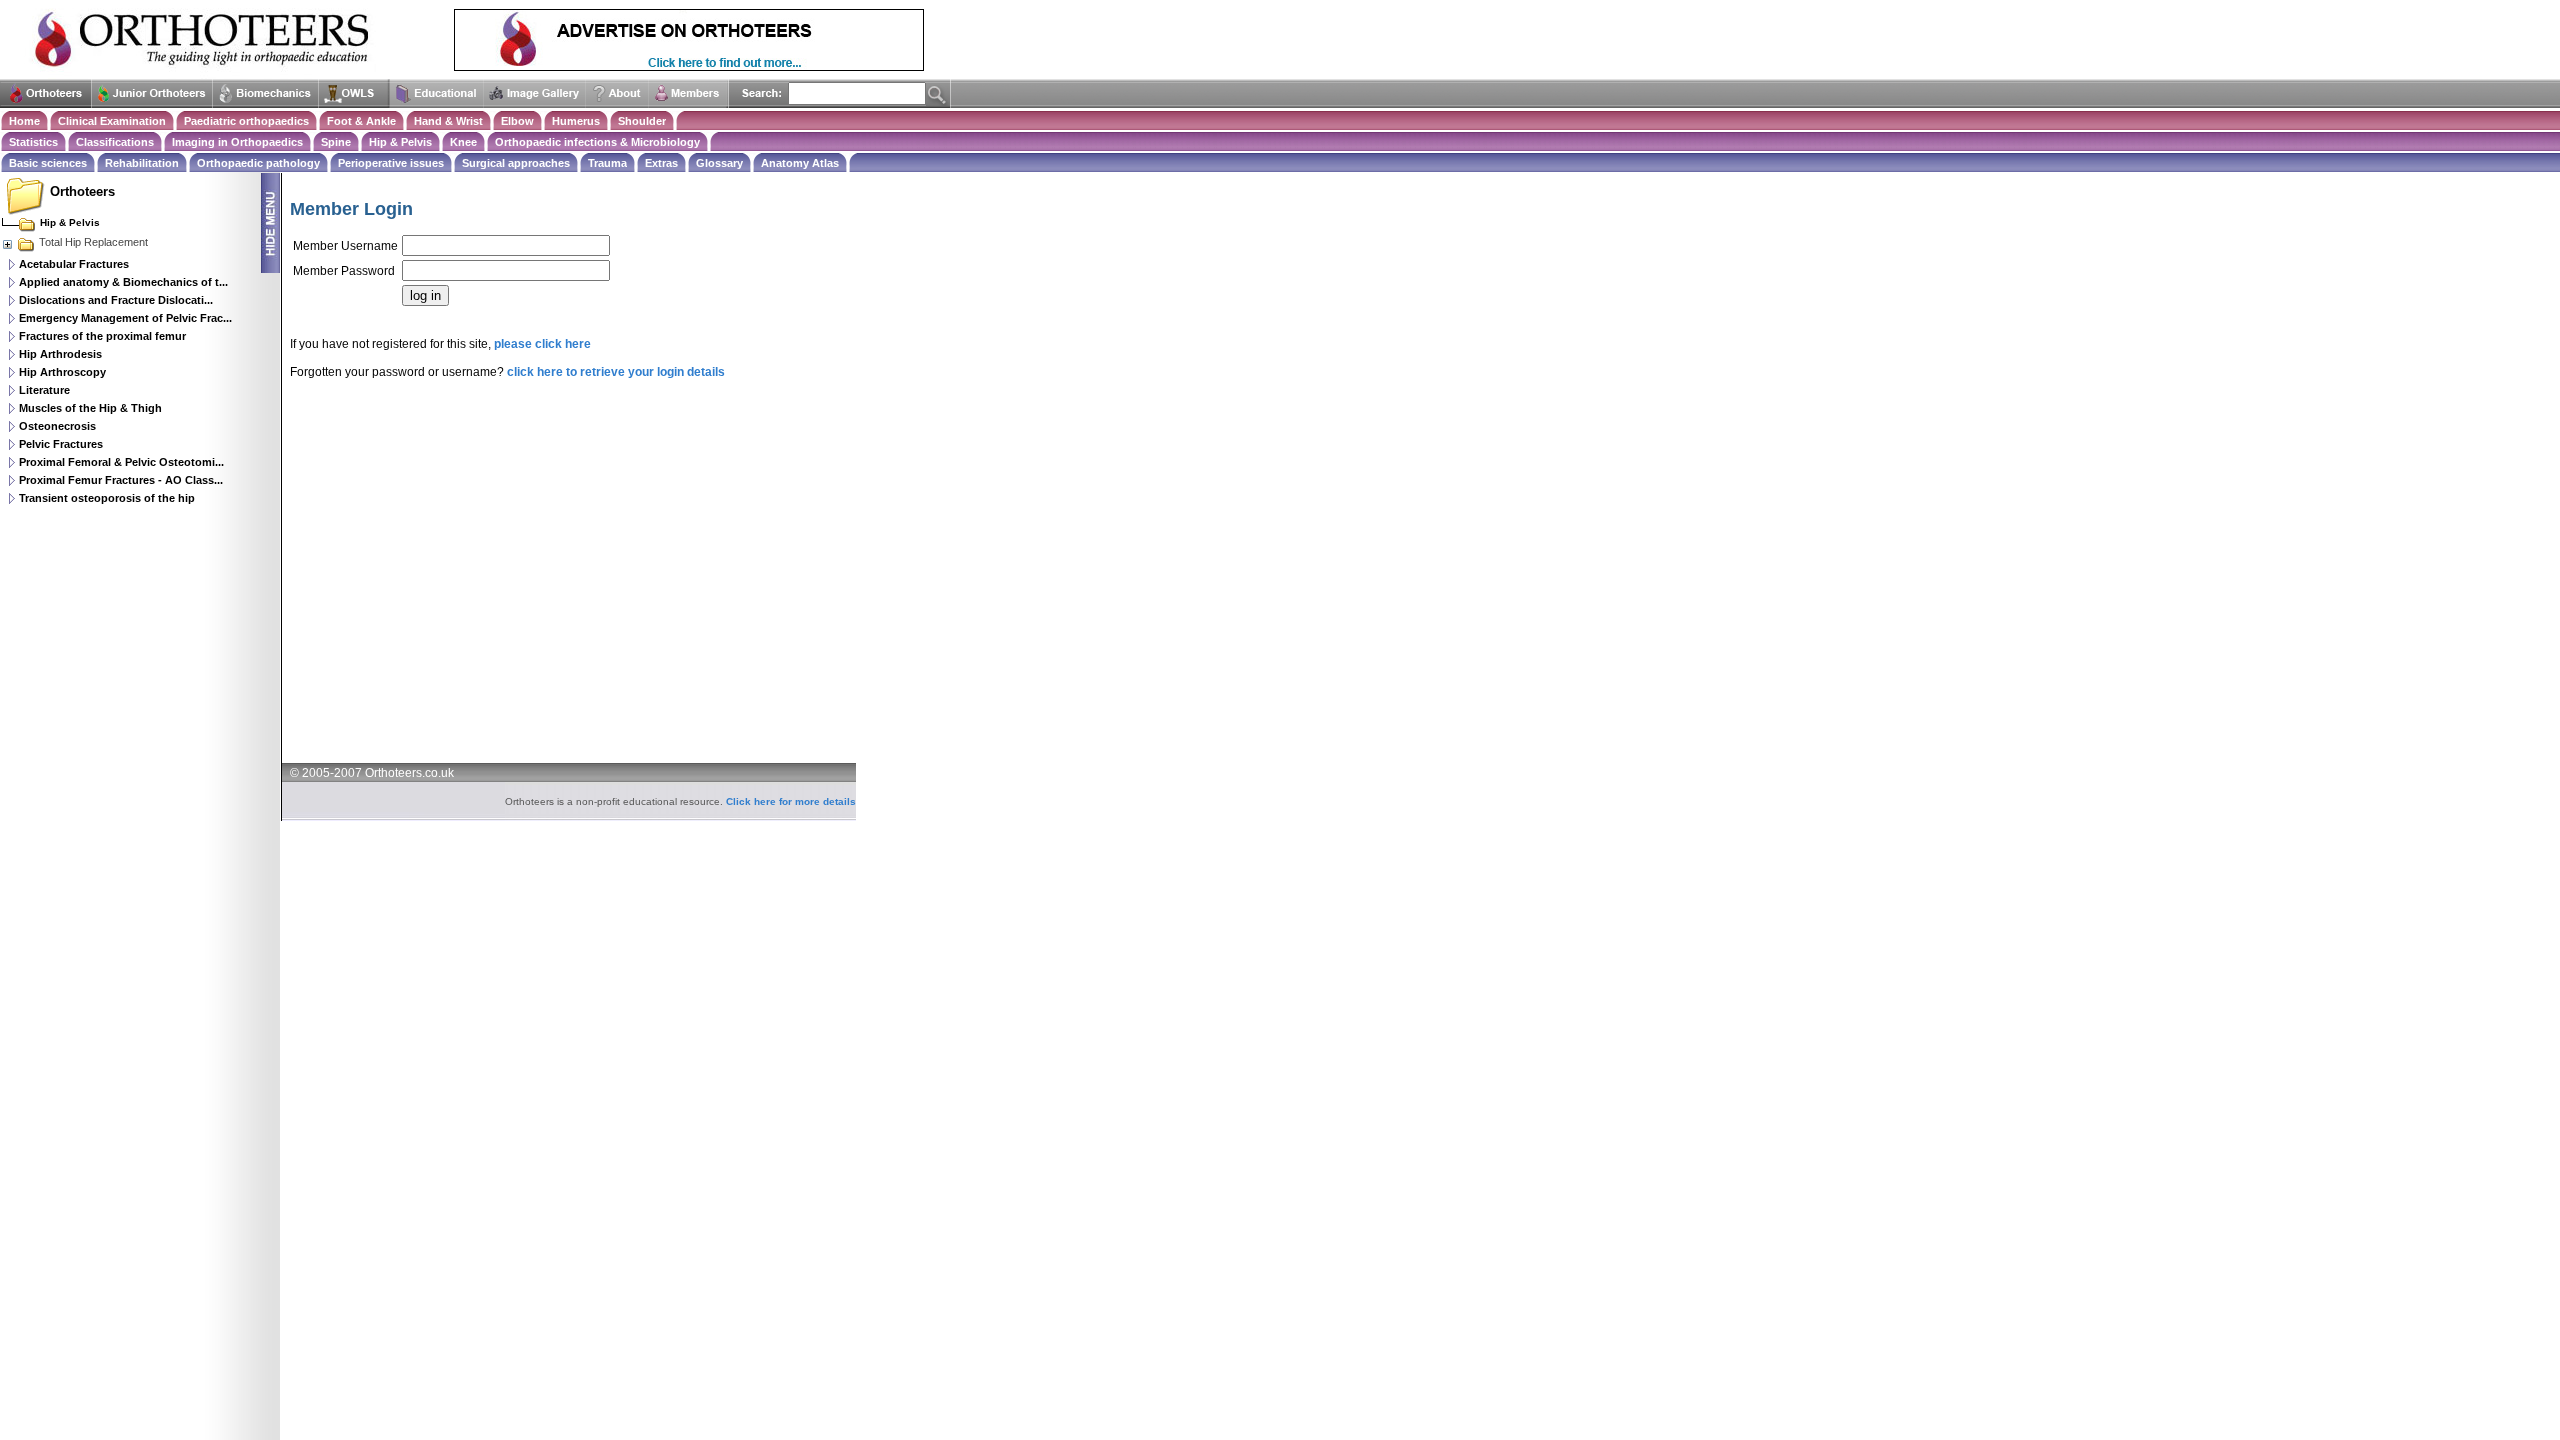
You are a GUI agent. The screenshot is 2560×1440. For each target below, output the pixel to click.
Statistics (33, 142)
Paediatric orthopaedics (246, 121)
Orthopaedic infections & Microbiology (597, 142)
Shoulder (642, 121)
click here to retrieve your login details (616, 372)
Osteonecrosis (57, 426)
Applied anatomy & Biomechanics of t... (123, 282)
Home (24, 121)
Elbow (517, 121)
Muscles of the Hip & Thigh (90, 408)
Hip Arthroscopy (62, 372)
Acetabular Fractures (74, 264)
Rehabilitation (142, 163)
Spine (336, 142)
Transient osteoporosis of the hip (107, 498)
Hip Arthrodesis (60, 354)
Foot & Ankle (361, 121)
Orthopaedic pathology (258, 163)
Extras (661, 163)
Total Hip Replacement (93, 242)
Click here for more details (791, 801)
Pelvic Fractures (61, 444)
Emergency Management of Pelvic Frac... (125, 318)
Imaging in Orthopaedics (237, 142)
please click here (542, 344)
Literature (44, 390)
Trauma (607, 163)
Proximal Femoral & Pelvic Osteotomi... (121, 462)
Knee (463, 142)
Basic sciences (48, 163)
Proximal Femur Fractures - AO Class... (121, 480)
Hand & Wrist (448, 121)
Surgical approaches (516, 163)
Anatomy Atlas (800, 163)
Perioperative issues (391, 163)
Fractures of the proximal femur (102, 336)
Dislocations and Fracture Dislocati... (116, 300)
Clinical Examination (112, 121)
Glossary (719, 163)
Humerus (576, 121)
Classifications (115, 142)
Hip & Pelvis (400, 142)
